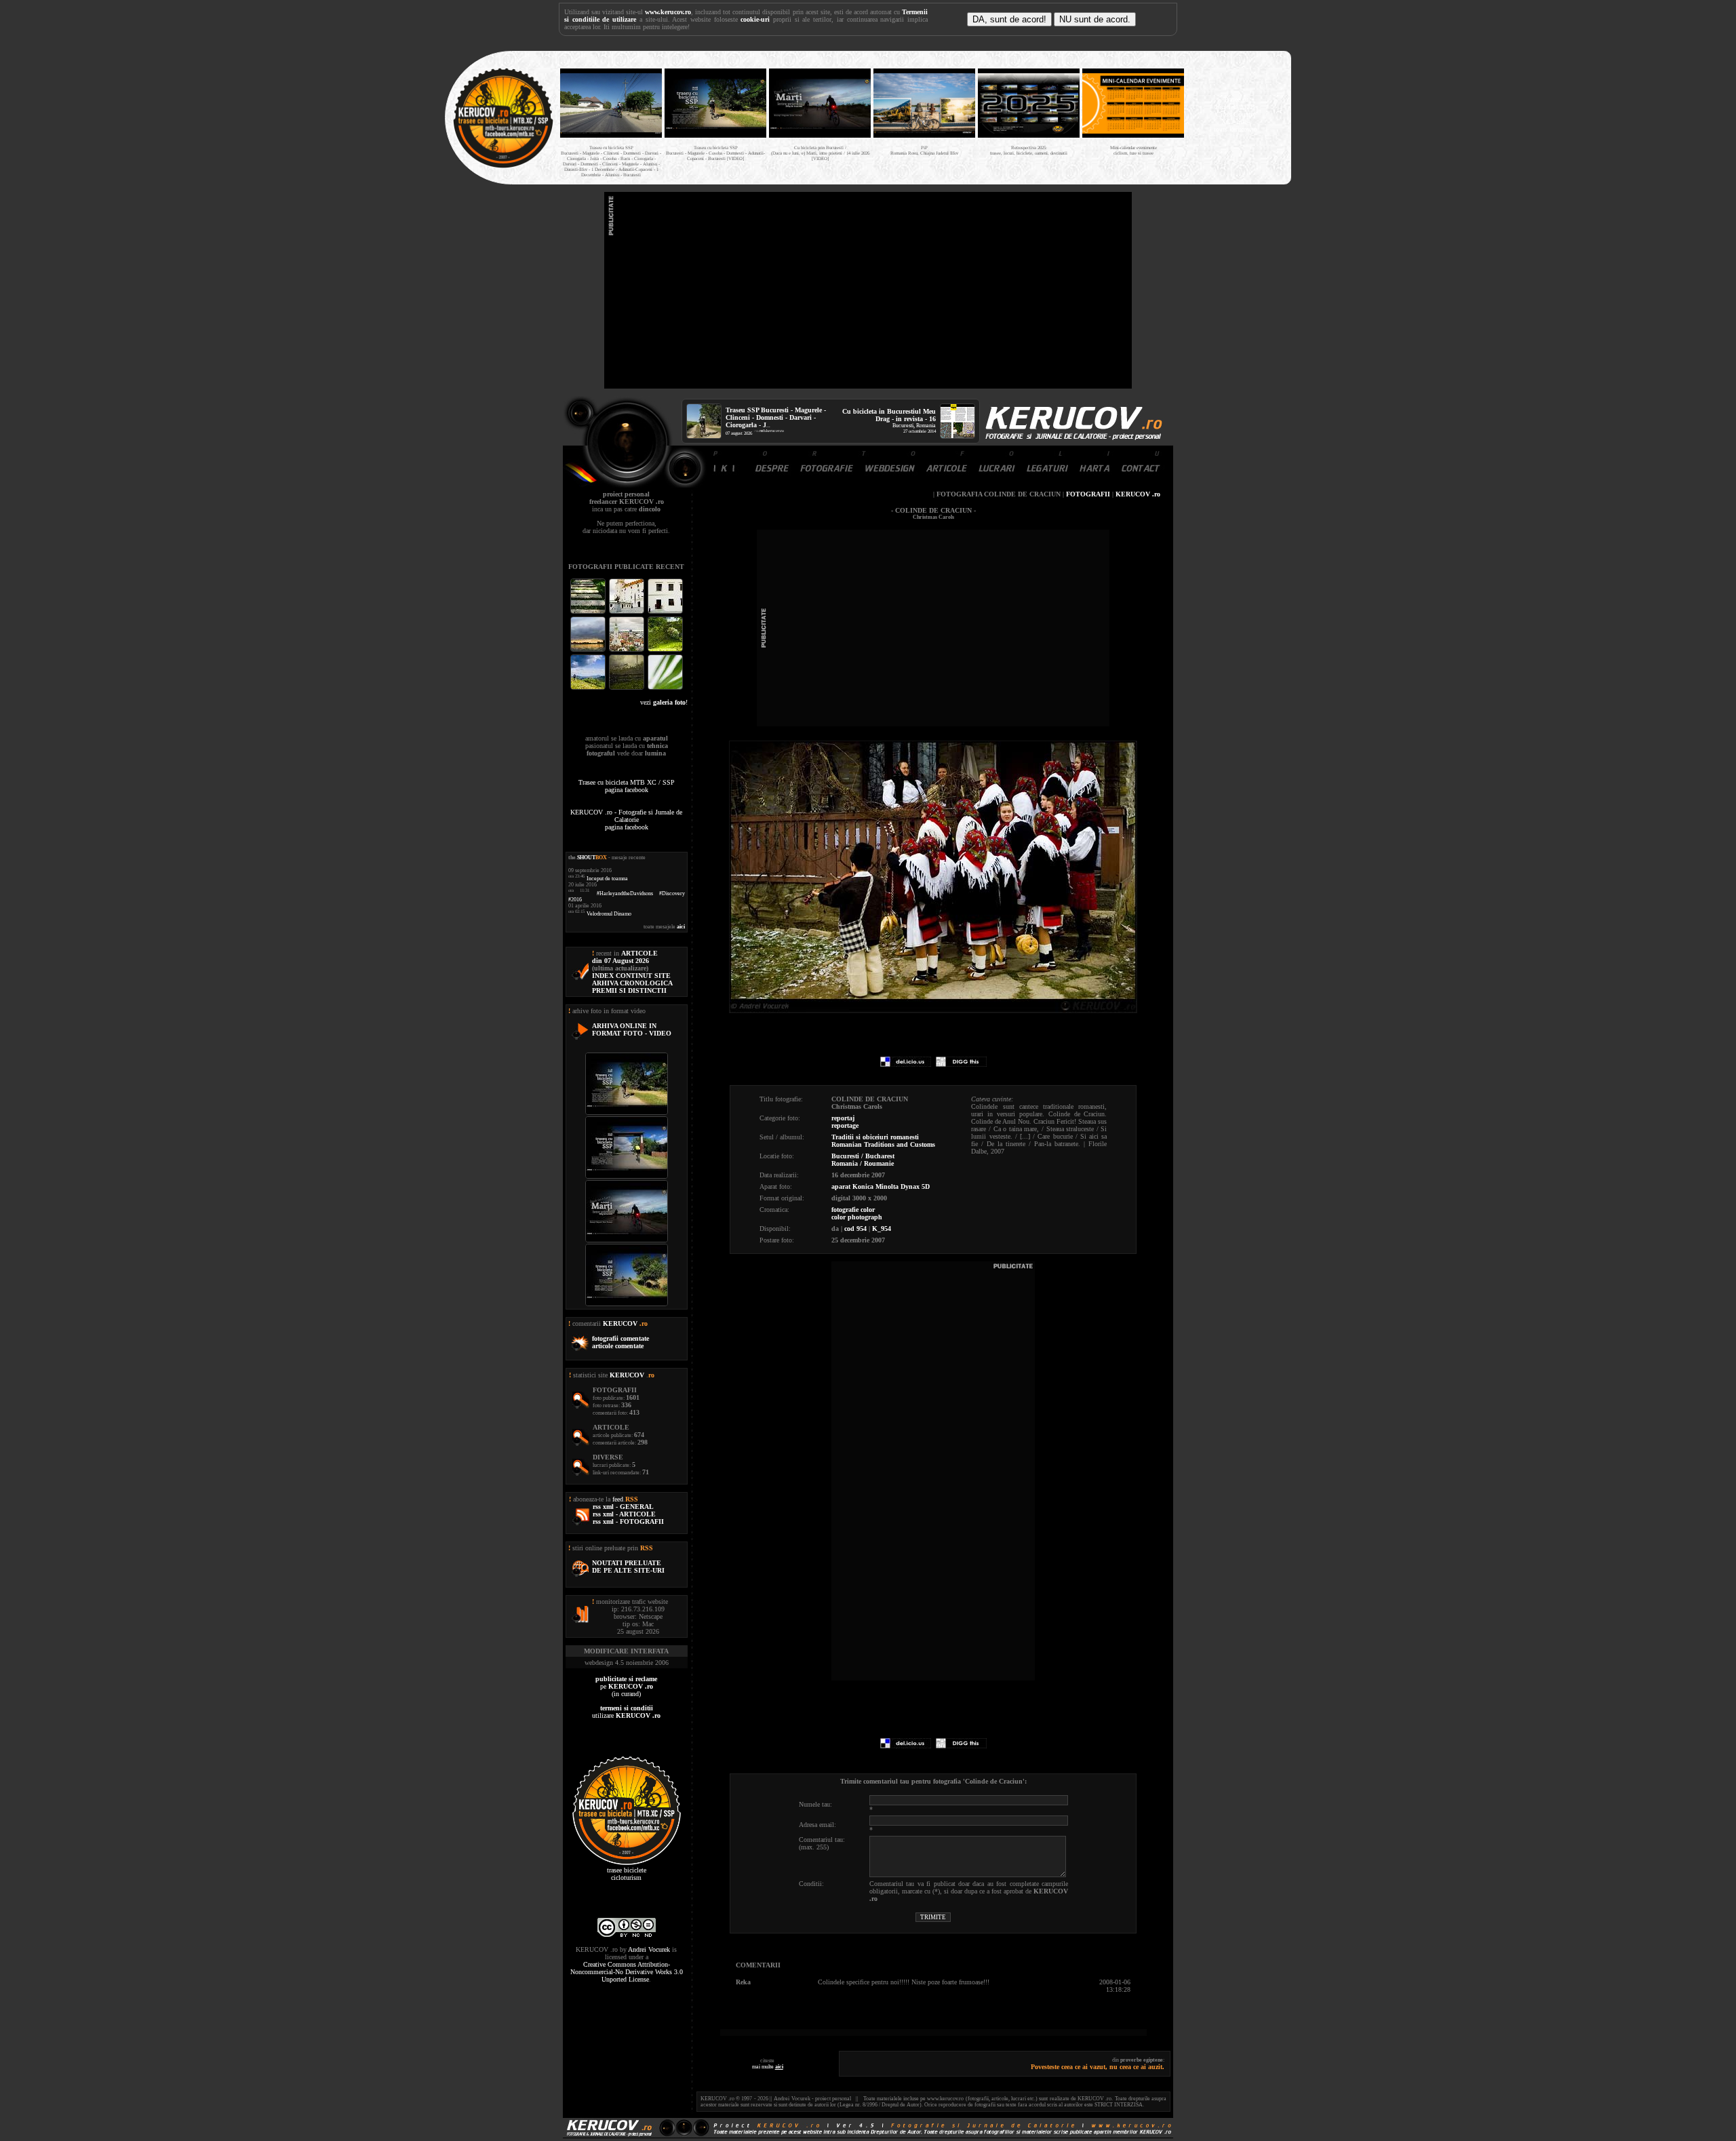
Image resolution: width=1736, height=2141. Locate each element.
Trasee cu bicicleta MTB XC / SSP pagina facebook (627, 786)
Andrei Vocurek (649, 1949)
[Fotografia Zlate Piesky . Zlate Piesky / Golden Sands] (589, 650)
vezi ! (664, 702)
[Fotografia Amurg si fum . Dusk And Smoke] (628, 688)
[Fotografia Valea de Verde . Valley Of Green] (665, 650)
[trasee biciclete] (503, 166)
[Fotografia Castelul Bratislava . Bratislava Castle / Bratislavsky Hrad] (628, 612)
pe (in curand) (626, 1686)
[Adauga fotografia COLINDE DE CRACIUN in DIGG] (961, 1064)
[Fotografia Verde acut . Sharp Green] (665, 688)
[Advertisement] (868, 290)
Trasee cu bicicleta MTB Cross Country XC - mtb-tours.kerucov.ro (1236, 114)
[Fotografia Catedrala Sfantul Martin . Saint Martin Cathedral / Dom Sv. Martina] (628, 650)
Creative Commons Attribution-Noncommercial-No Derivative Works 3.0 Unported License (627, 1972)
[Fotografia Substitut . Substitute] (589, 612)
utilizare (626, 1712)
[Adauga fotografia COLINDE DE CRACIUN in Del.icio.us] (906, 1064)
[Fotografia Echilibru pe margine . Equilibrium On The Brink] (589, 688)
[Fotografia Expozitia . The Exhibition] (665, 612)
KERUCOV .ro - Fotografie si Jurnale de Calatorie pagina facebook (626, 820)
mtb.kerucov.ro (772, 431)
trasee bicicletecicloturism (627, 1874)
